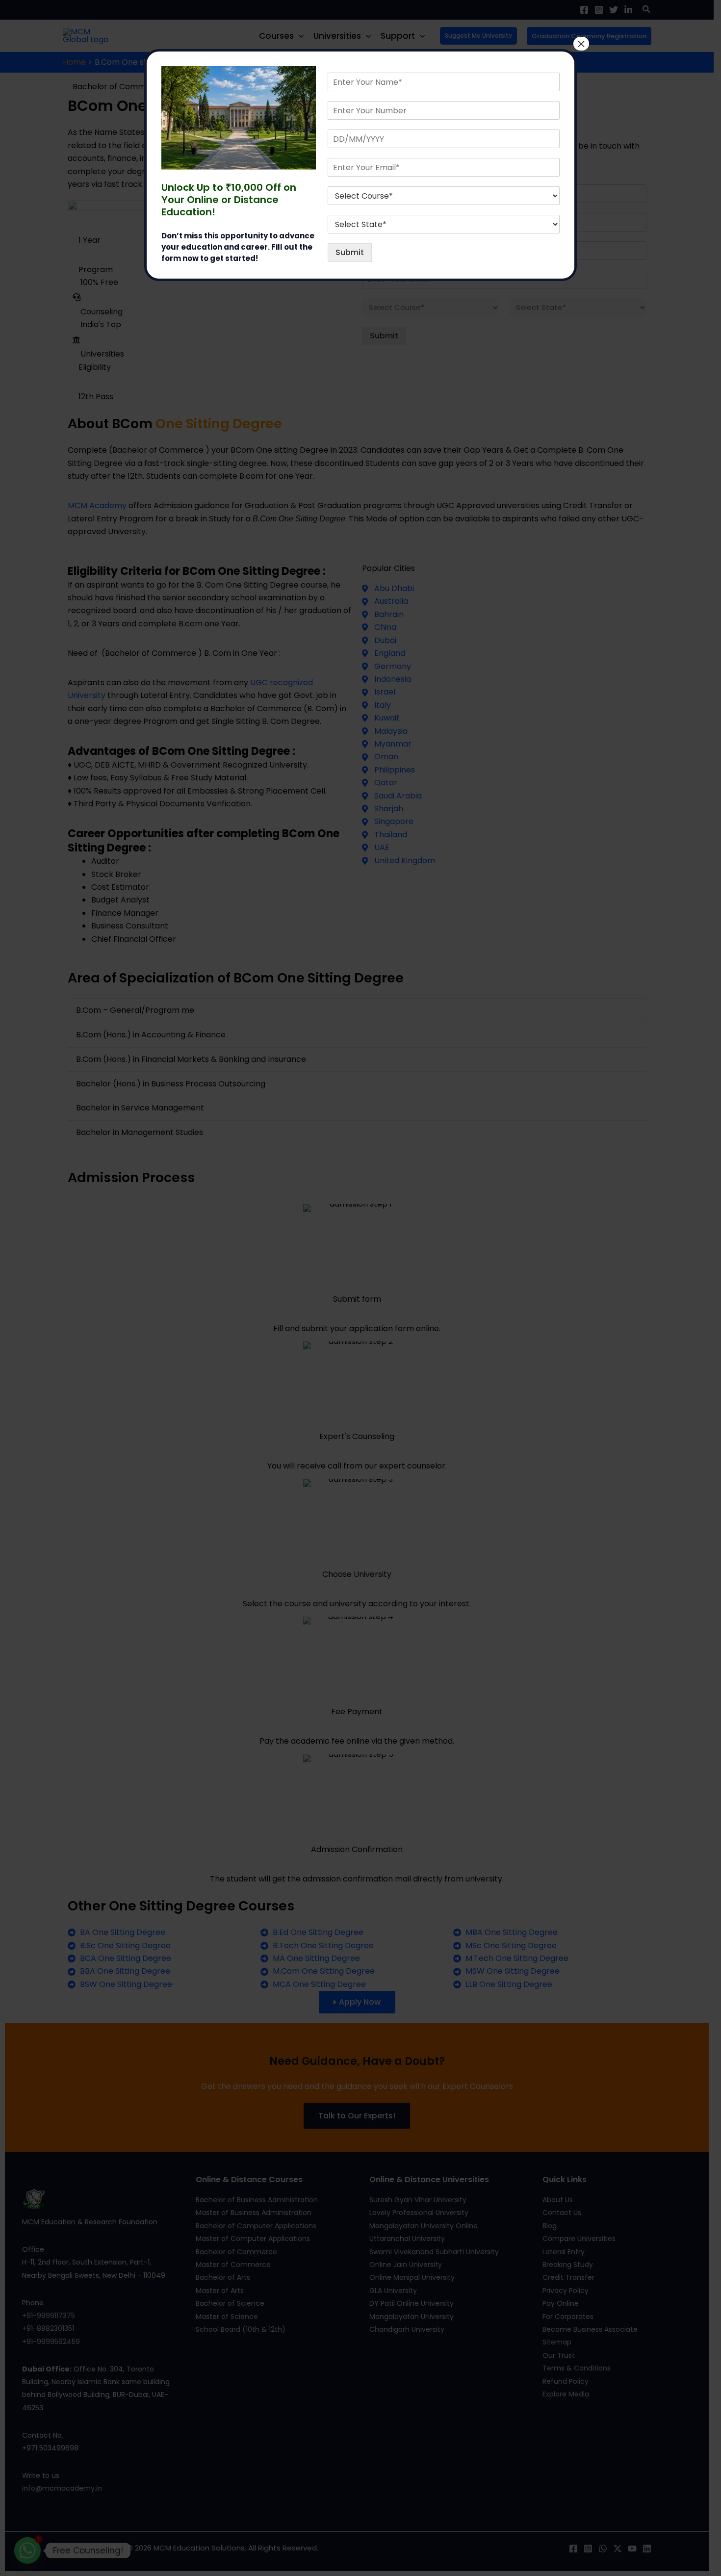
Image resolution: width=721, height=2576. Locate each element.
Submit (350, 252)
